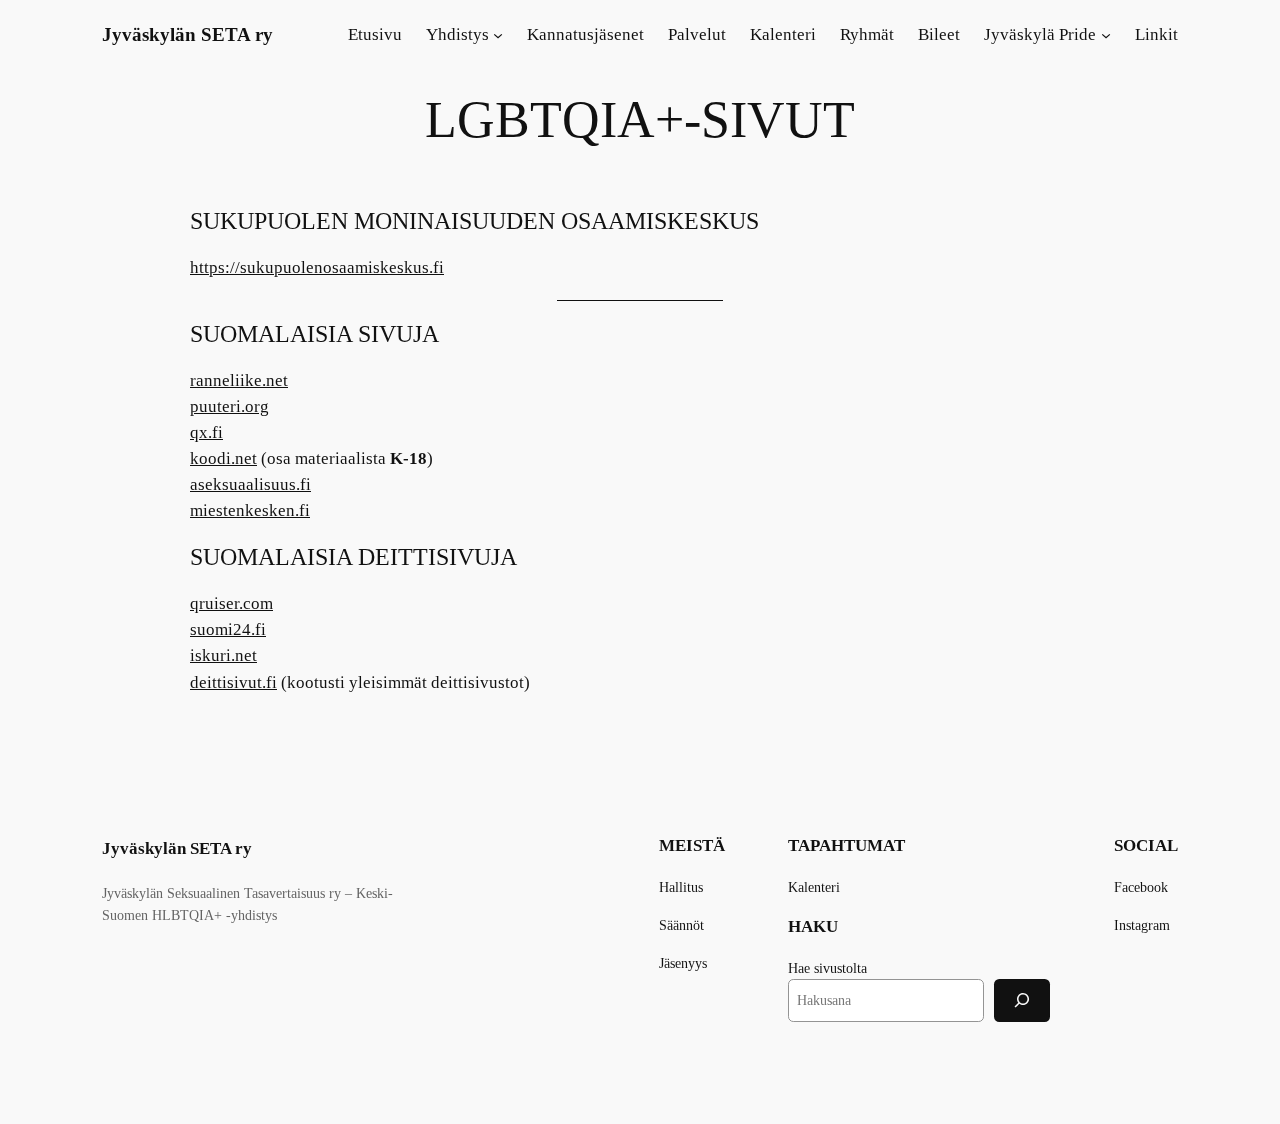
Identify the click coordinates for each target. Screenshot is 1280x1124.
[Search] (1022, 1000)
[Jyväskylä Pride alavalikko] (1106, 35)
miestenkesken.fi (250, 510)
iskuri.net (223, 655)
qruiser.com (231, 603)
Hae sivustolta (827, 968)
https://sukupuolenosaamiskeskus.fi (317, 267)
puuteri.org (229, 406)
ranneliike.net (239, 380)
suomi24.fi (228, 629)
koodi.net (223, 458)
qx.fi (206, 432)
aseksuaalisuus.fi (250, 484)
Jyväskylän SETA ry (187, 34)
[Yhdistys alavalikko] (498, 35)
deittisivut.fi (233, 682)
